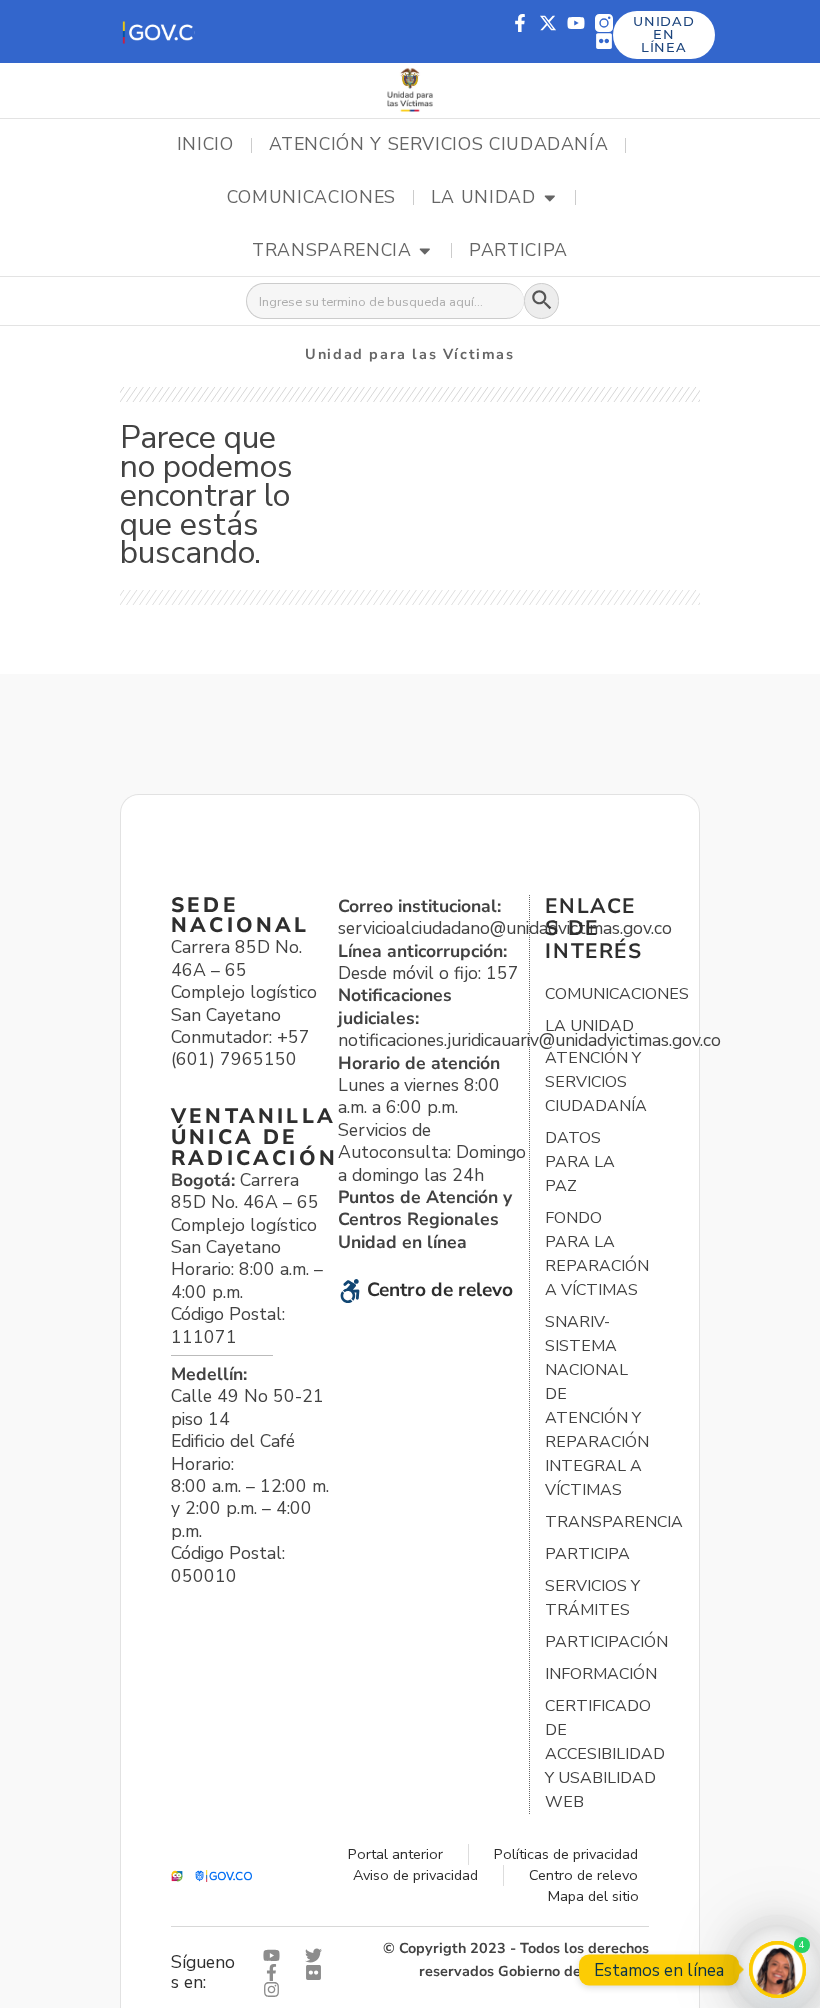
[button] (157, 31)
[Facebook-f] (520, 23)
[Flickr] (604, 41)
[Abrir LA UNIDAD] (550, 198)
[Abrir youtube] (276, 1955)
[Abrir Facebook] (276, 1972)
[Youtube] (576, 23)
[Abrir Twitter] (318, 1955)
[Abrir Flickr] (318, 1972)
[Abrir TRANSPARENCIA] (425, 251)
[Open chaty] (777, 1969)
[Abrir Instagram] (276, 1989)
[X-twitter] (548, 23)
